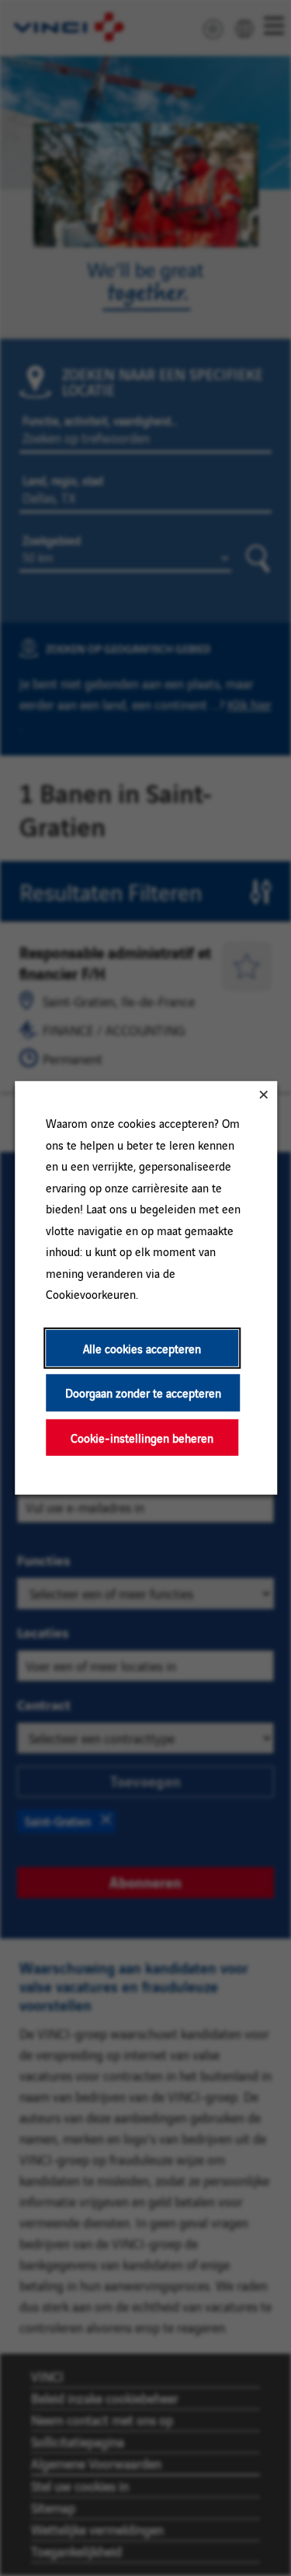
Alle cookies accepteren (142, 1348)
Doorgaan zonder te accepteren (142, 1393)
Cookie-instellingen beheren (142, 1438)
